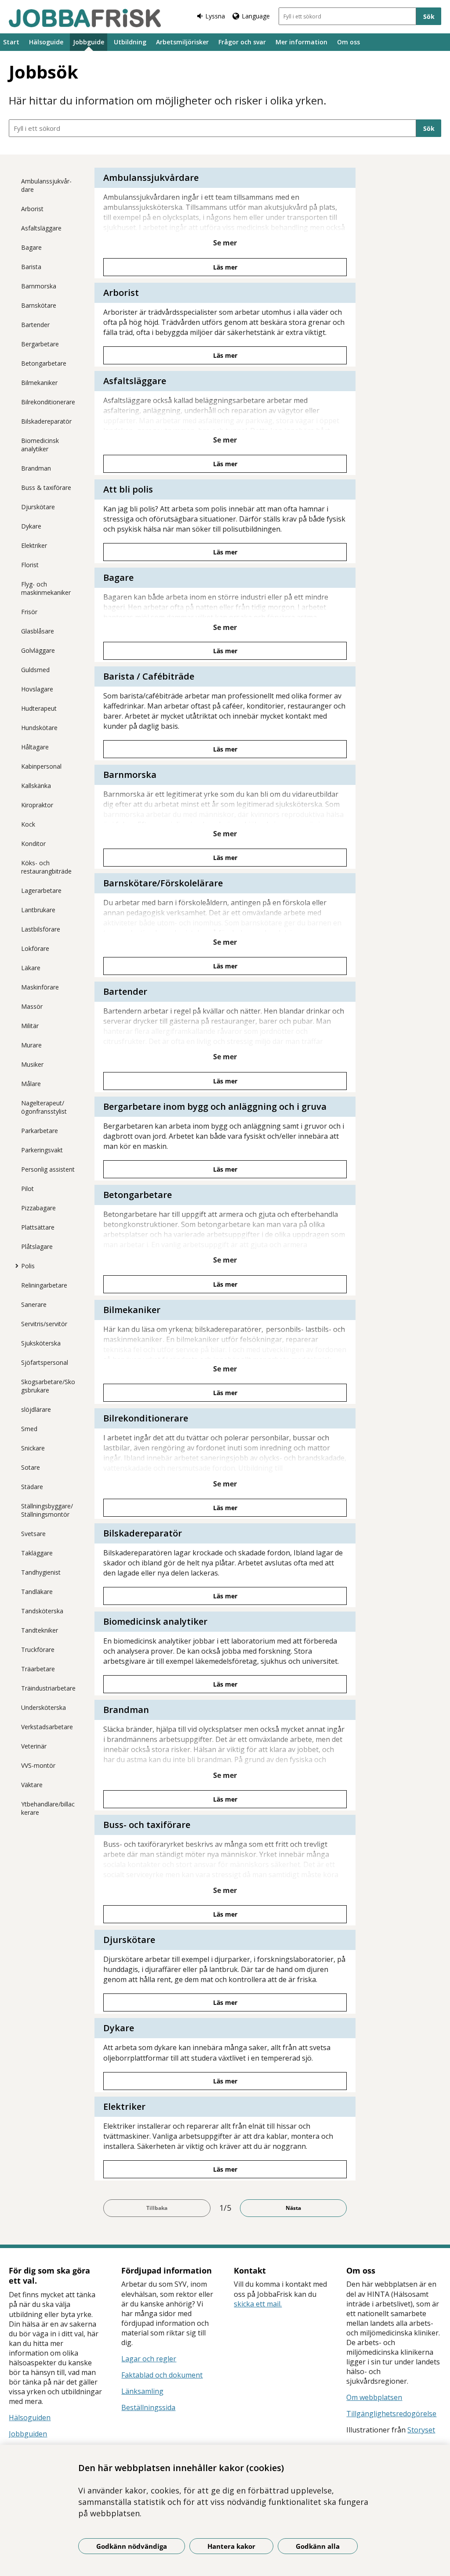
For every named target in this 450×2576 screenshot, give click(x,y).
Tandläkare (37, 1592)
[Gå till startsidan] (85, 18)
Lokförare (35, 948)
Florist (30, 565)
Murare (31, 1045)
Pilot (27, 1189)
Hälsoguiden (30, 2418)
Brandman (36, 468)
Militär (30, 1026)
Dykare (31, 526)
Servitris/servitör (44, 1324)
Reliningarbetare (44, 1285)
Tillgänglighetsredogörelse (391, 2414)
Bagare (31, 247)
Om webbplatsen (374, 2397)
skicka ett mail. (258, 2304)
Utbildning (130, 42)
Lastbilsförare (41, 929)
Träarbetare (38, 1669)
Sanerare (34, 1304)
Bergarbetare (40, 344)
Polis (28, 1266)
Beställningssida (148, 2407)
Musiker (32, 1064)
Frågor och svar (242, 42)
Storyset (421, 2430)
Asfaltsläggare (41, 228)
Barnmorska (39, 286)
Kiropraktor (37, 805)
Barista (31, 267)
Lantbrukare (38, 910)
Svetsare (33, 1534)
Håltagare (35, 747)
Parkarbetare (40, 1131)
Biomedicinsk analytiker (40, 445)
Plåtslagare (37, 1247)
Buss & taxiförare (46, 487)
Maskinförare (40, 987)
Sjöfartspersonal (45, 1362)
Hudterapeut (39, 708)
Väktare (32, 1785)
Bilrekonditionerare (48, 402)
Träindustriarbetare (48, 1688)
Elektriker (34, 545)
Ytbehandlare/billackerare (48, 1808)
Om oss (348, 42)
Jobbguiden (28, 2434)
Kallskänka (36, 786)
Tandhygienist (41, 1572)
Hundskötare (39, 728)
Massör (32, 1006)
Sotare (31, 1467)
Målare (31, 1084)
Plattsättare (38, 1227)
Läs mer (225, 267)
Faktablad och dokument (162, 2375)
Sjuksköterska (41, 1343)
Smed (29, 1429)
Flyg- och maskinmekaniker (46, 588)
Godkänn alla (318, 2546)
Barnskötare (39, 305)
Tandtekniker (40, 1630)
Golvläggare (38, 650)
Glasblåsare (38, 631)
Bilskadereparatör (46, 421)
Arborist (32, 209)
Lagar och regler (149, 2359)
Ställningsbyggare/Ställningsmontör (47, 1510)
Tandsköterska (42, 1611)
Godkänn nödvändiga (132, 2546)
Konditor (33, 844)
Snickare (33, 1448)
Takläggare (37, 1553)
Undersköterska (44, 1707)
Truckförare (38, 1650)
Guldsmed (35, 670)
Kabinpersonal (41, 766)
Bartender (35, 325)
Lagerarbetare (41, 890)
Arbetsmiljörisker (182, 42)
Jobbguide (89, 42)
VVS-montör (38, 1765)
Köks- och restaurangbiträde (46, 867)
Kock (28, 824)
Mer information (301, 42)
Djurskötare (38, 507)
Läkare (31, 968)
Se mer (225, 243)
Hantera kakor (231, 2546)
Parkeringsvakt (42, 1150)
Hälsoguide (46, 42)
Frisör (29, 612)
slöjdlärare (36, 1409)
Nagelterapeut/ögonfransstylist (44, 1107)
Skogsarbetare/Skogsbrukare (48, 1386)
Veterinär (34, 1746)
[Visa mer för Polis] (15, 1266)
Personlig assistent (48, 1169)
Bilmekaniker (39, 383)
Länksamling (142, 2391)
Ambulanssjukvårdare (46, 185)
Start (11, 42)
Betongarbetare (44, 363)
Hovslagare (37, 689)
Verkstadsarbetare (47, 1727)
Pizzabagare (38, 1208)
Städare (32, 1487)
